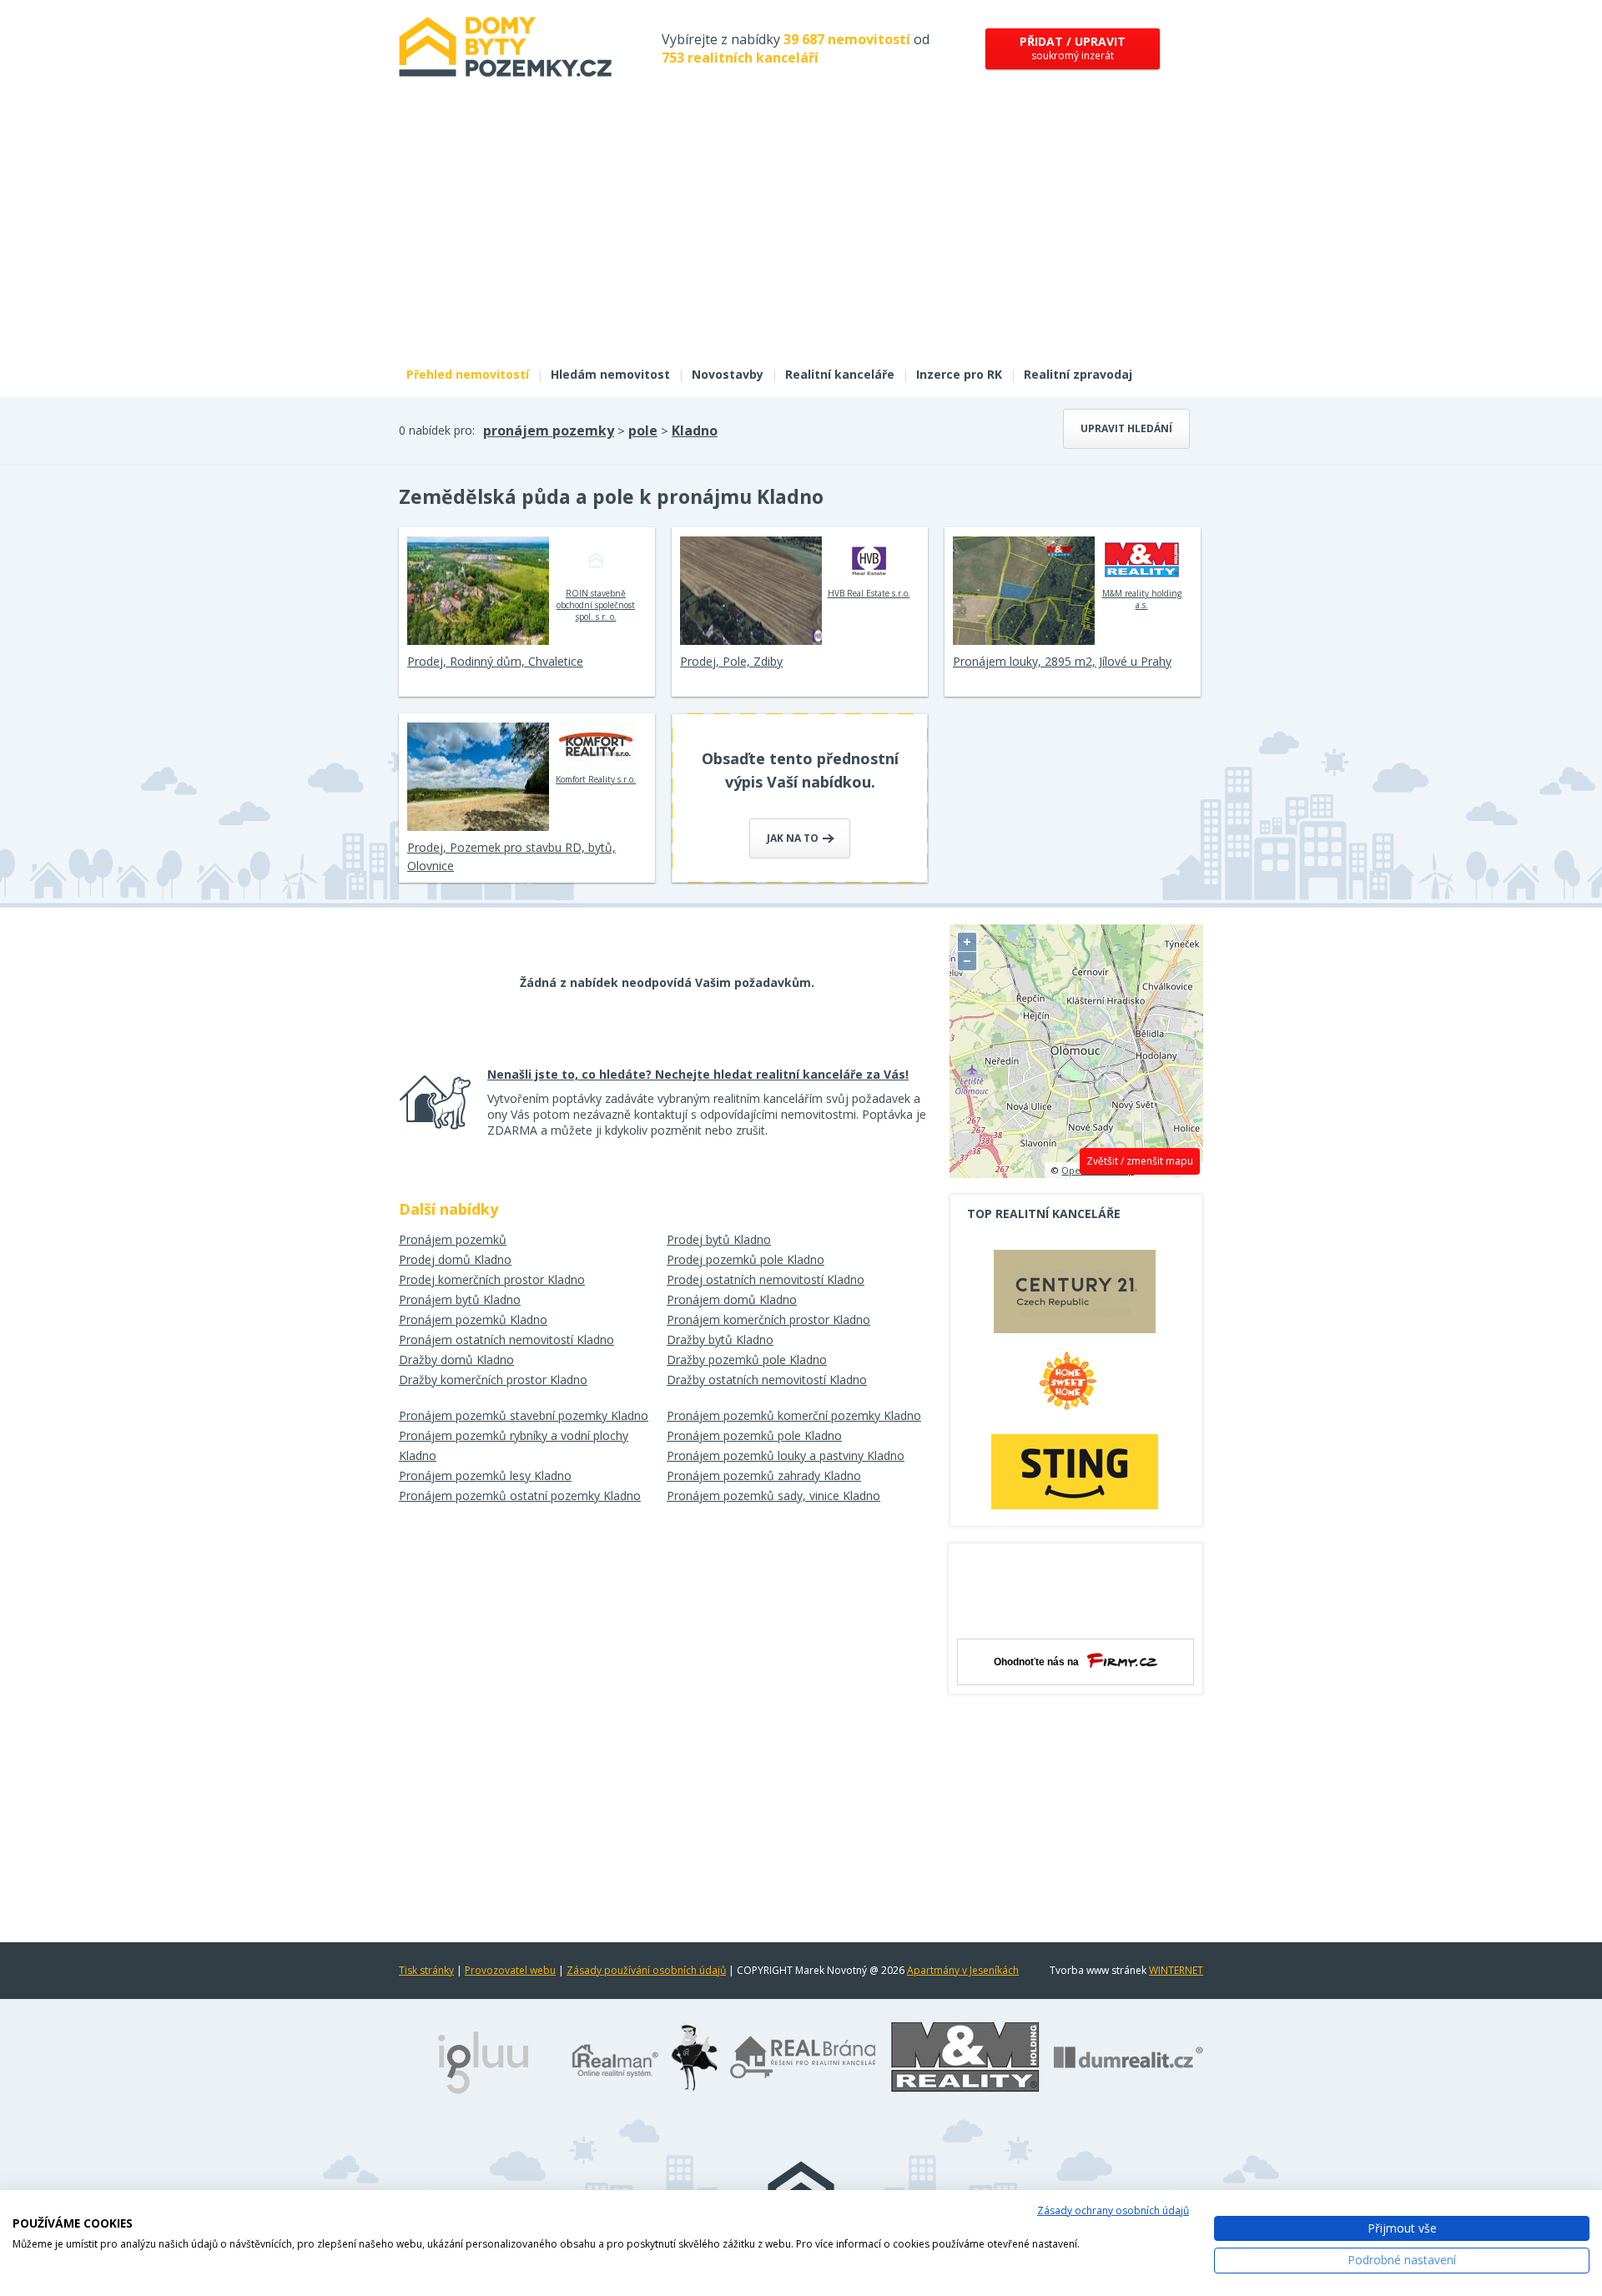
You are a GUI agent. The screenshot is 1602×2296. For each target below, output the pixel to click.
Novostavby (728, 374)
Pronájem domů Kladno (732, 1299)
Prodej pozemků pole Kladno (746, 1259)
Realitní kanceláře (840, 374)
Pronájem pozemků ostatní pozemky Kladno (520, 1495)
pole (643, 430)
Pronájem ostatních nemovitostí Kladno (506, 1339)
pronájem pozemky (549, 430)
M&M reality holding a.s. (1142, 599)
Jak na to (794, 838)
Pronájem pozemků (453, 1239)
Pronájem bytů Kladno (460, 1299)
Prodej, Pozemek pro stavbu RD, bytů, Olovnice (511, 856)
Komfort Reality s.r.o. (596, 779)
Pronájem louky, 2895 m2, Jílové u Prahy (1062, 661)
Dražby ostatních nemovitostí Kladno (767, 1380)
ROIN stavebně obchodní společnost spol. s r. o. (596, 605)
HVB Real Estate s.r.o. (869, 593)
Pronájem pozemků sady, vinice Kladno (773, 1495)
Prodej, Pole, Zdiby (731, 661)
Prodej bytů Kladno (719, 1239)
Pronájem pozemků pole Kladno (754, 1435)
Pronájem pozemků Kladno (473, 1319)
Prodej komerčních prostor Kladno (492, 1279)
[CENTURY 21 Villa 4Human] (1075, 1296)
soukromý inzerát (1073, 48)
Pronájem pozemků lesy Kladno (485, 1475)
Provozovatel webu (510, 1970)
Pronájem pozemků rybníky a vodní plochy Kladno (514, 1445)
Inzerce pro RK (959, 374)
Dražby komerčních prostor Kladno (493, 1380)
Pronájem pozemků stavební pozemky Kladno (524, 1415)
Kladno (695, 430)
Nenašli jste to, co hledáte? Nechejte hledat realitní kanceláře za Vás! (698, 1074)
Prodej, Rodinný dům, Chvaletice (495, 661)
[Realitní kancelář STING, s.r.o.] (1075, 1471)
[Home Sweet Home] (1075, 1387)
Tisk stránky (426, 1970)
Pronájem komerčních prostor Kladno (768, 1319)
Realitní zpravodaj (1078, 374)
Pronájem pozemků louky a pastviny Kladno (786, 1455)
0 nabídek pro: (437, 430)
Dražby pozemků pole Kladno (747, 1359)
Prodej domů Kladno (455, 1259)
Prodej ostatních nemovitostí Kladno (766, 1279)
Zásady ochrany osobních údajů (1113, 2210)
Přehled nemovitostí (468, 374)
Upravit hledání (1126, 428)
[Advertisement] (801, 232)
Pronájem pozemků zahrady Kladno (764, 1475)
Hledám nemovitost (610, 374)
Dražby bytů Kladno (720, 1339)
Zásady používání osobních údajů (646, 1970)
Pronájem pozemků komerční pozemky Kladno (794, 1415)
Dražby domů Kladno (456, 1359)
